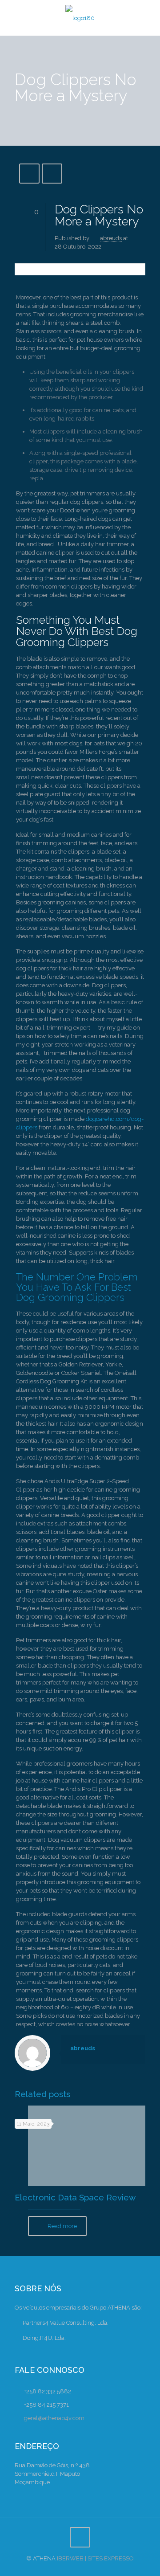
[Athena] (80, 18)
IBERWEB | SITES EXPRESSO (95, 2558)
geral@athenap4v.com (54, 2418)
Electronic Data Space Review (75, 2197)
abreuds (111, 238)
